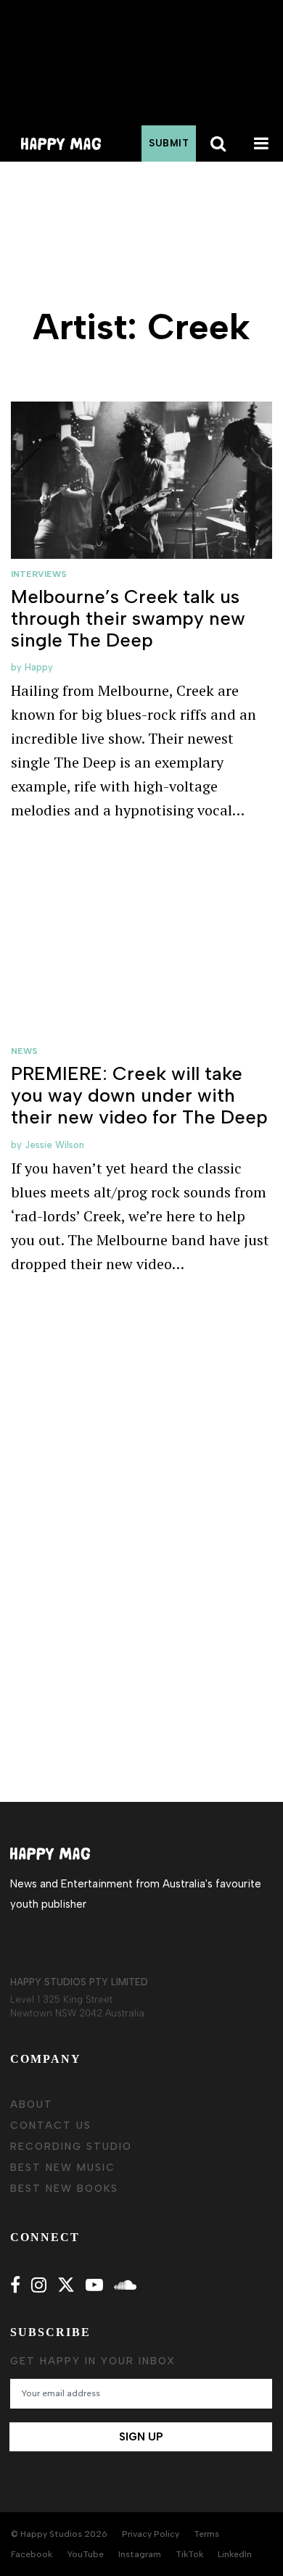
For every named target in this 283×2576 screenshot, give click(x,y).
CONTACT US (51, 2126)
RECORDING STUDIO (71, 2147)
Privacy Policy (151, 2534)
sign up (141, 2437)
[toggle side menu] (261, 144)
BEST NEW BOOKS (64, 2189)
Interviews (39, 574)
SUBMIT (169, 143)
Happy (39, 667)
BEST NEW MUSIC (63, 2168)
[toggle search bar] (218, 144)
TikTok (189, 2554)
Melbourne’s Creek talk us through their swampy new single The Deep (128, 618)
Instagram (140, 2554)
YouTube (85, 2554)
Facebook (32, 2554)
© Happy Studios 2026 (59, 2534)
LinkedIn (235, 2554)
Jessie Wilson (54, 1145)
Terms (206, 2534)
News (24, 1051)
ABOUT (32, 2105)
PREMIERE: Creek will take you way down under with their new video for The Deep (139, 1095)
